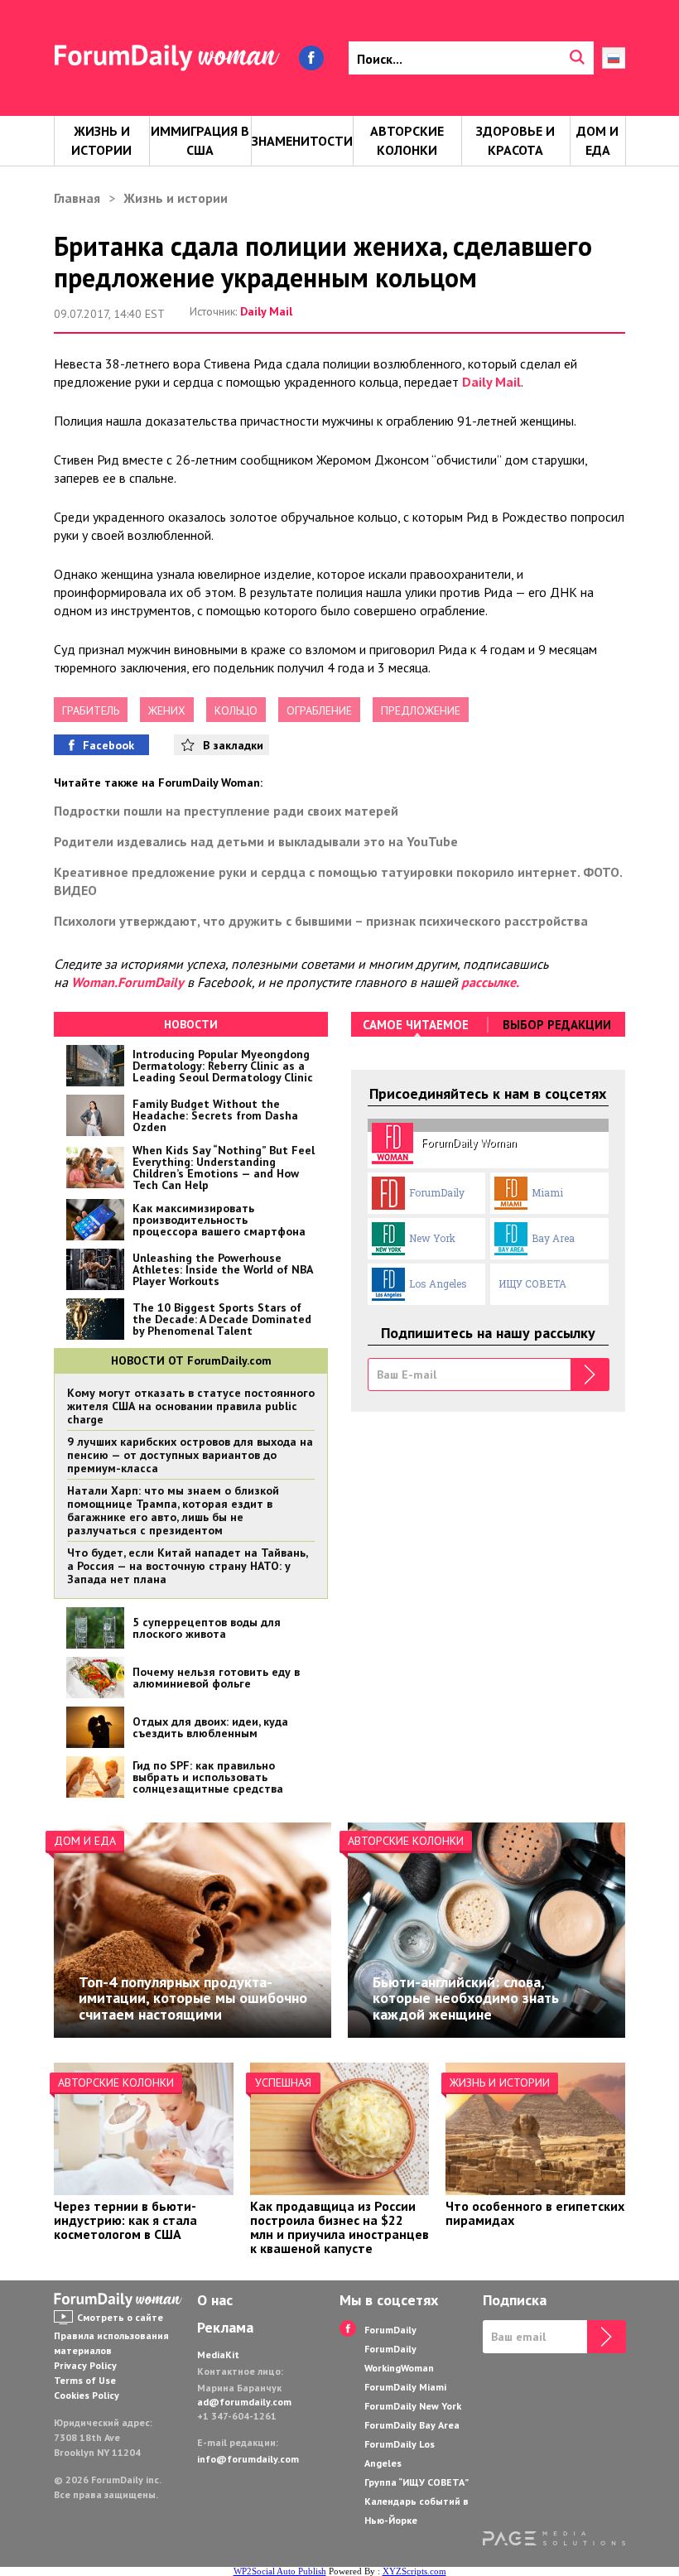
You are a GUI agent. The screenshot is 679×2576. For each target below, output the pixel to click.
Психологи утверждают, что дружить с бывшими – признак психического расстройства (321, 921)
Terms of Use (85, 2380)
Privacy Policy (85, 2365)
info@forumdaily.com (248, 2459)
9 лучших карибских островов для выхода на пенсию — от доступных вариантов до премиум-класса (190, 1455)
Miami (547, 1192)
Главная (77, 198)
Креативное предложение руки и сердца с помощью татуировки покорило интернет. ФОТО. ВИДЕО (338, 881)
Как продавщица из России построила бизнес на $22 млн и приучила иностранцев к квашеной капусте (339, 2227)
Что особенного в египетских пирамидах (535, 2213)
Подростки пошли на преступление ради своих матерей (226, 811)
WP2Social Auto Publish (280, 2571)
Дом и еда (597, 140)
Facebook (108, 745)
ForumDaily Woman (469, 1143)
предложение (421, 710)
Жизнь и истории (101, 140)
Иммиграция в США (200, 140)
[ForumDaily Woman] (120, 2300)
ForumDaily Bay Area (412, 2425)
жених (167, 710)
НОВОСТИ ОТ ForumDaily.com (191, 1360)
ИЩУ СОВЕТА (532, 1283)
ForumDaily (437, 1192)
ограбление (319, 710)
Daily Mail (266, 311)
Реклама (225, 2328)
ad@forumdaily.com (244, 2402)
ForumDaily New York (413, 2406)
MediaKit (218, 2355)
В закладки (233, 745)
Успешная (283, 2082)
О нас (215, 2300)
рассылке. (490, 982)
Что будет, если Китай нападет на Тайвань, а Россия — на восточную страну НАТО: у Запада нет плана (187, 1566)
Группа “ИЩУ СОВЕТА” (417, 2482)
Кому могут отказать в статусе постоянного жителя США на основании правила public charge (191, 1406)
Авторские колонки (407, 140)
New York (432, 1238)
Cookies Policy (87, 2395)
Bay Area (553, 1238)
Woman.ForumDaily (128, 982)
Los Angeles (438, 1283)
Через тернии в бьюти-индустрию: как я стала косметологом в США (125, 2220)
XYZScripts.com (414, 2571)
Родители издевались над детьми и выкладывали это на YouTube (256, 841)
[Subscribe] (590, 1375)
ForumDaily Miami (405, 2387)
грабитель (91, 710)
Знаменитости (302, 141)
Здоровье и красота (515, 140)
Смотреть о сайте (120, 2317)
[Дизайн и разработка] (554, 2541)
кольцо (236, 710)
